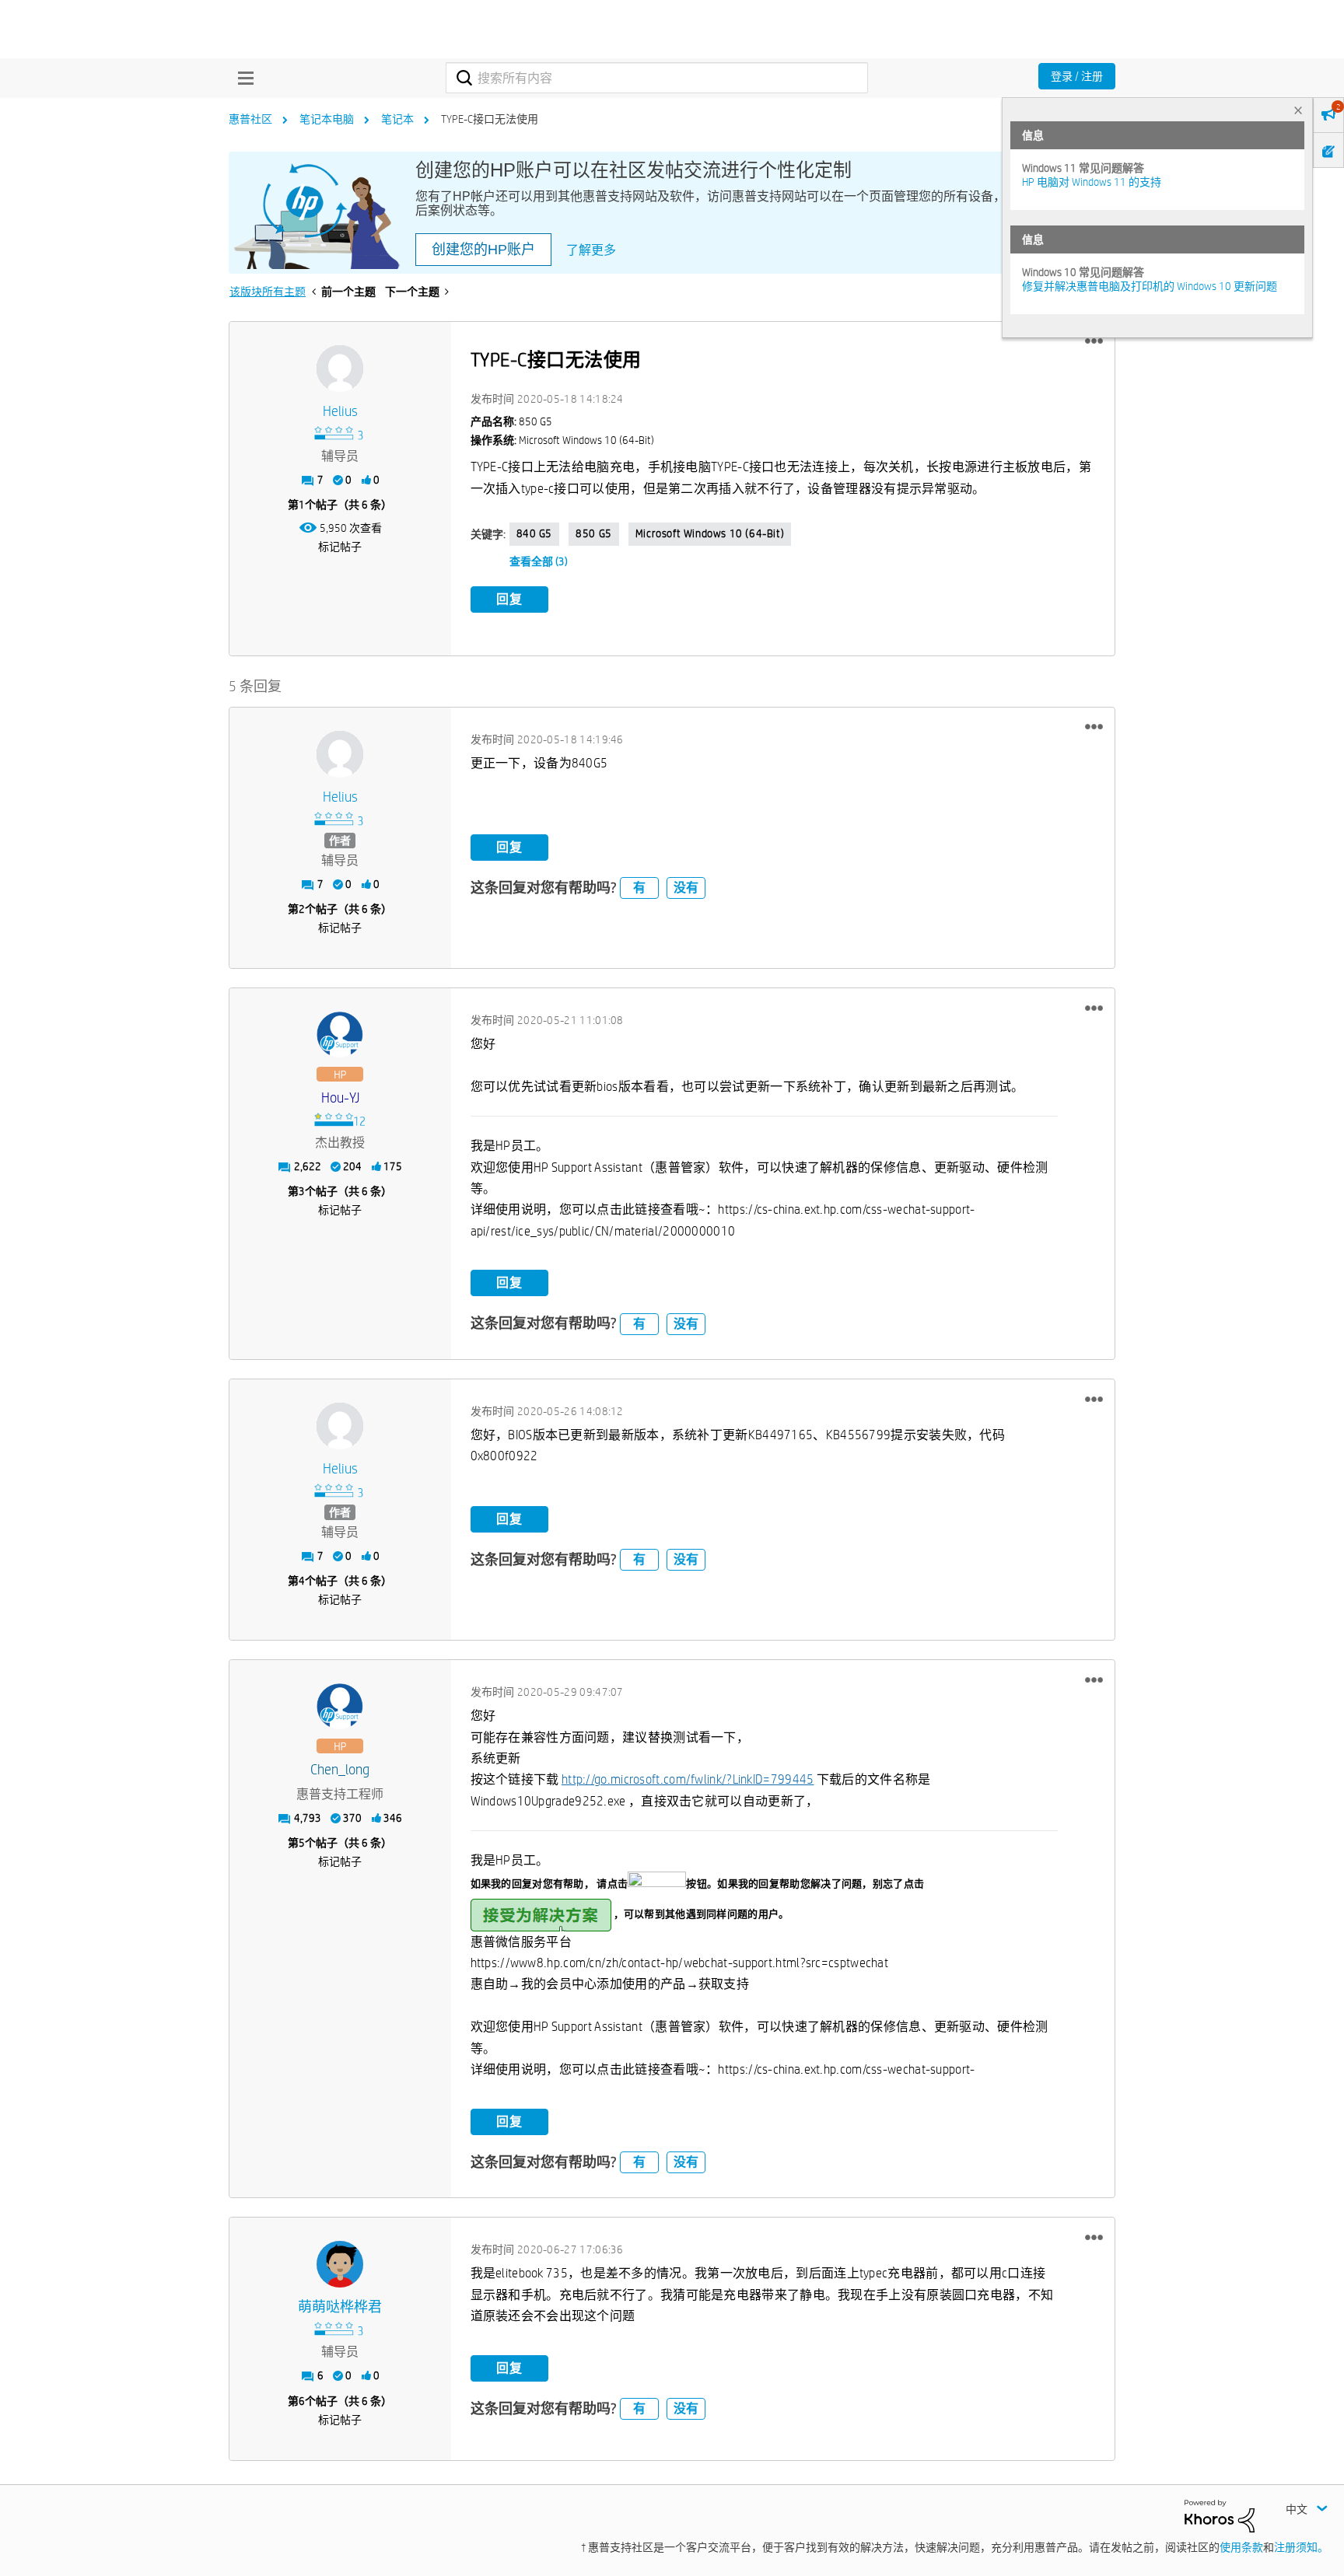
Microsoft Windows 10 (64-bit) (710, 533)
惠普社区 (250, 119)
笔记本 (397, 119)
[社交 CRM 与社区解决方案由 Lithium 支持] (1220, 2515)
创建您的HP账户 (483, 250)
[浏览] (242, 78)
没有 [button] (686, 888)
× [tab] (1298, 110)
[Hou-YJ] (340, 1035)
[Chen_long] (340, 1707)
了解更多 (591, 250)
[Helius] (340, 369)
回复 (509, 599)
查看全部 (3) (539, 561)
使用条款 (1241, 2547)
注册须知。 (1301, 2547)
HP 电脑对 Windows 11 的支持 (1092, 182)
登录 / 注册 (1077, 76)
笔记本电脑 (327, 119)
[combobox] (657, 78)
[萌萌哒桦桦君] (340, 2264)
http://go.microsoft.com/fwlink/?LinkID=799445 (688, 1779)
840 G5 (535, 533)
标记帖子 (340, 547)
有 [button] (639, 888)
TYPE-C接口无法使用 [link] (490, 119)
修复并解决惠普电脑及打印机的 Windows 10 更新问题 (1150, 286)
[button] (1094, 341)
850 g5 (594, 533)
